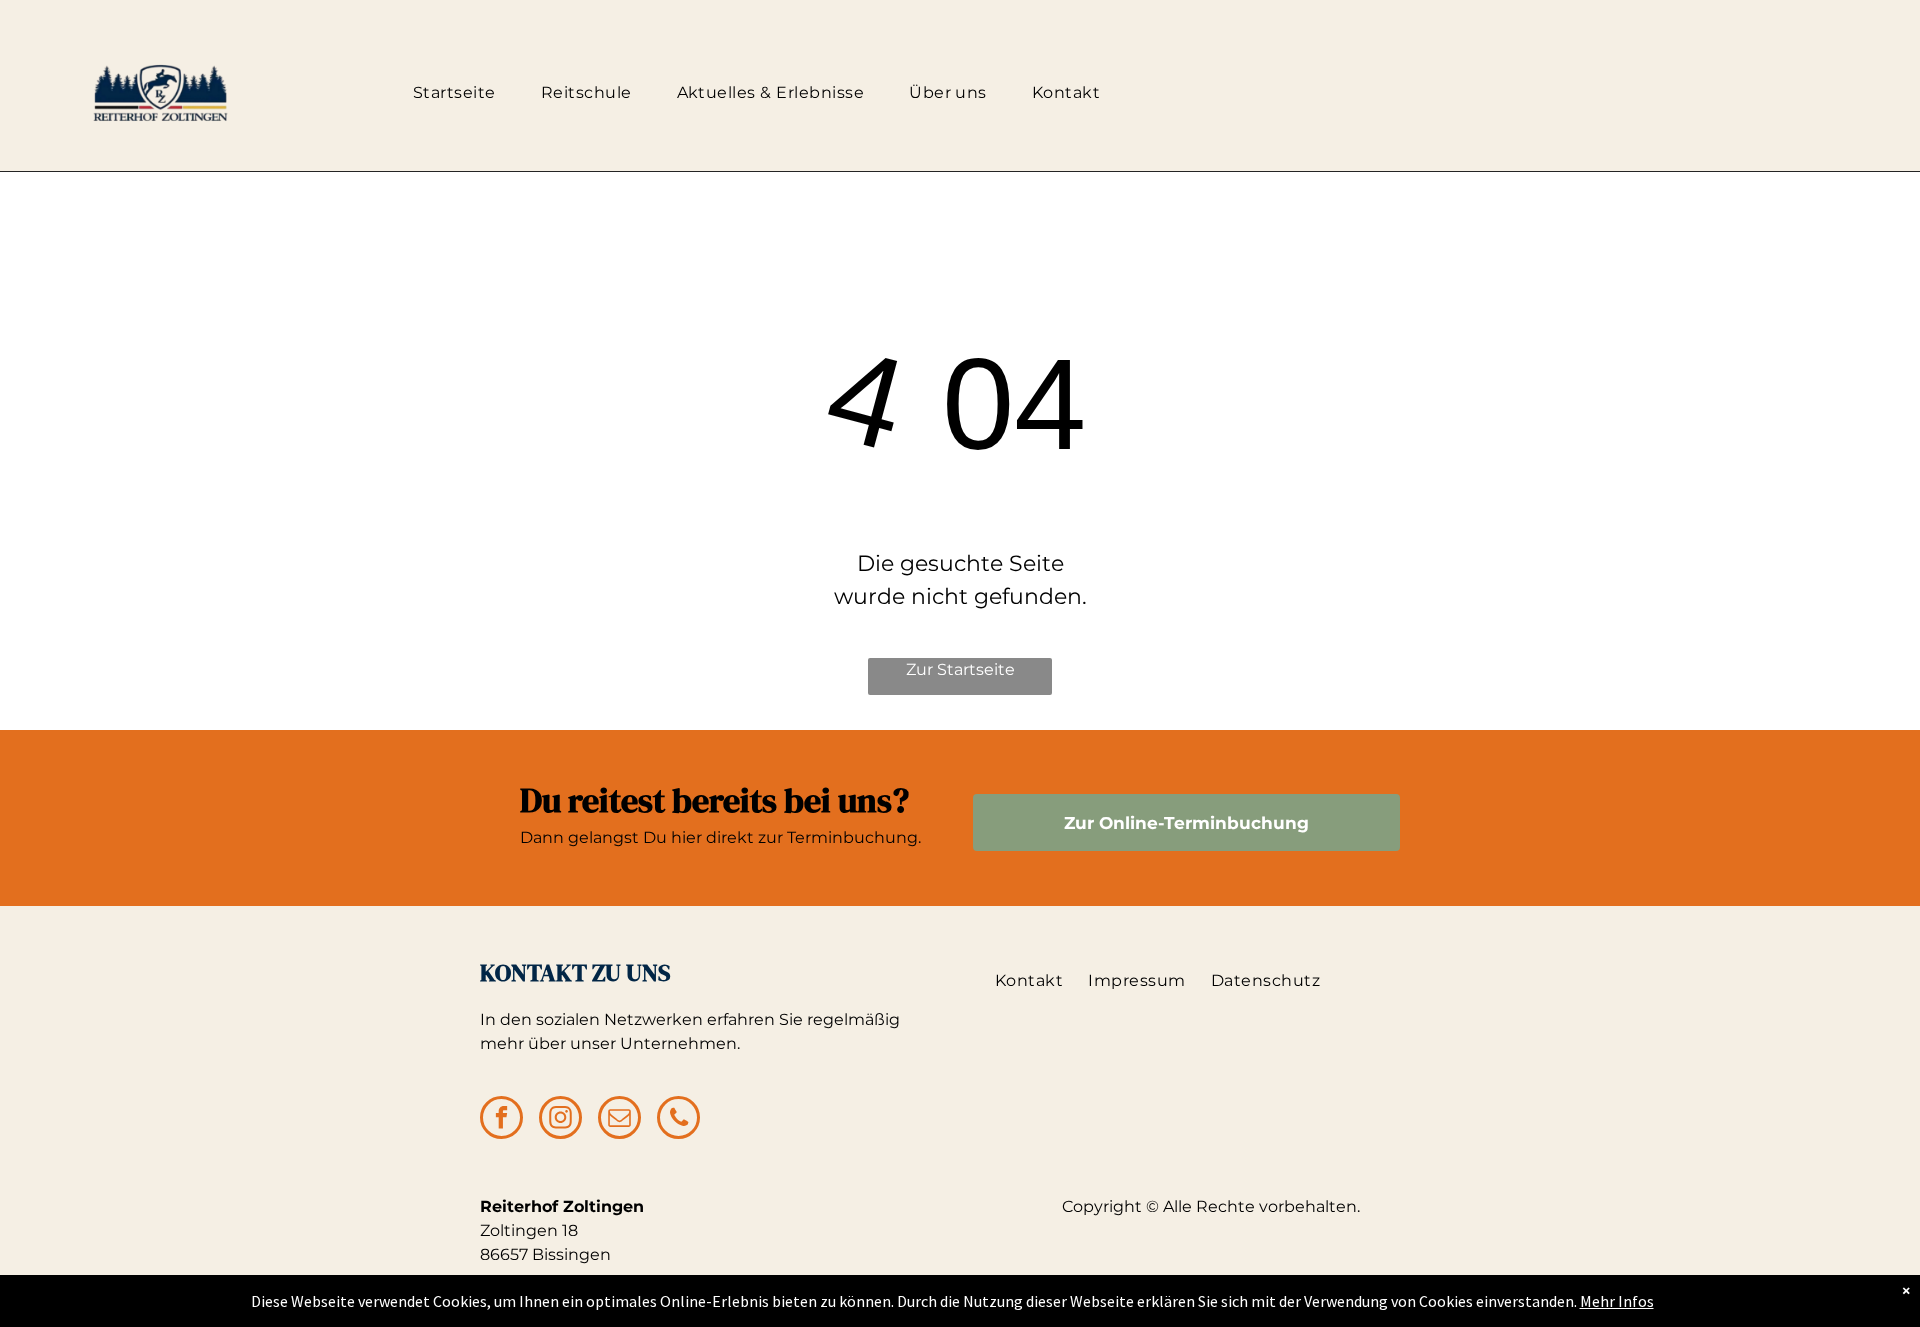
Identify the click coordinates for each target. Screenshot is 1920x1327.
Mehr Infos (1617, 1301)
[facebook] (501, 1120)
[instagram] (560, 1120)
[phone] (678, 1120)
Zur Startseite (960, 669)
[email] (619, 1120)
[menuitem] (462, 93)
